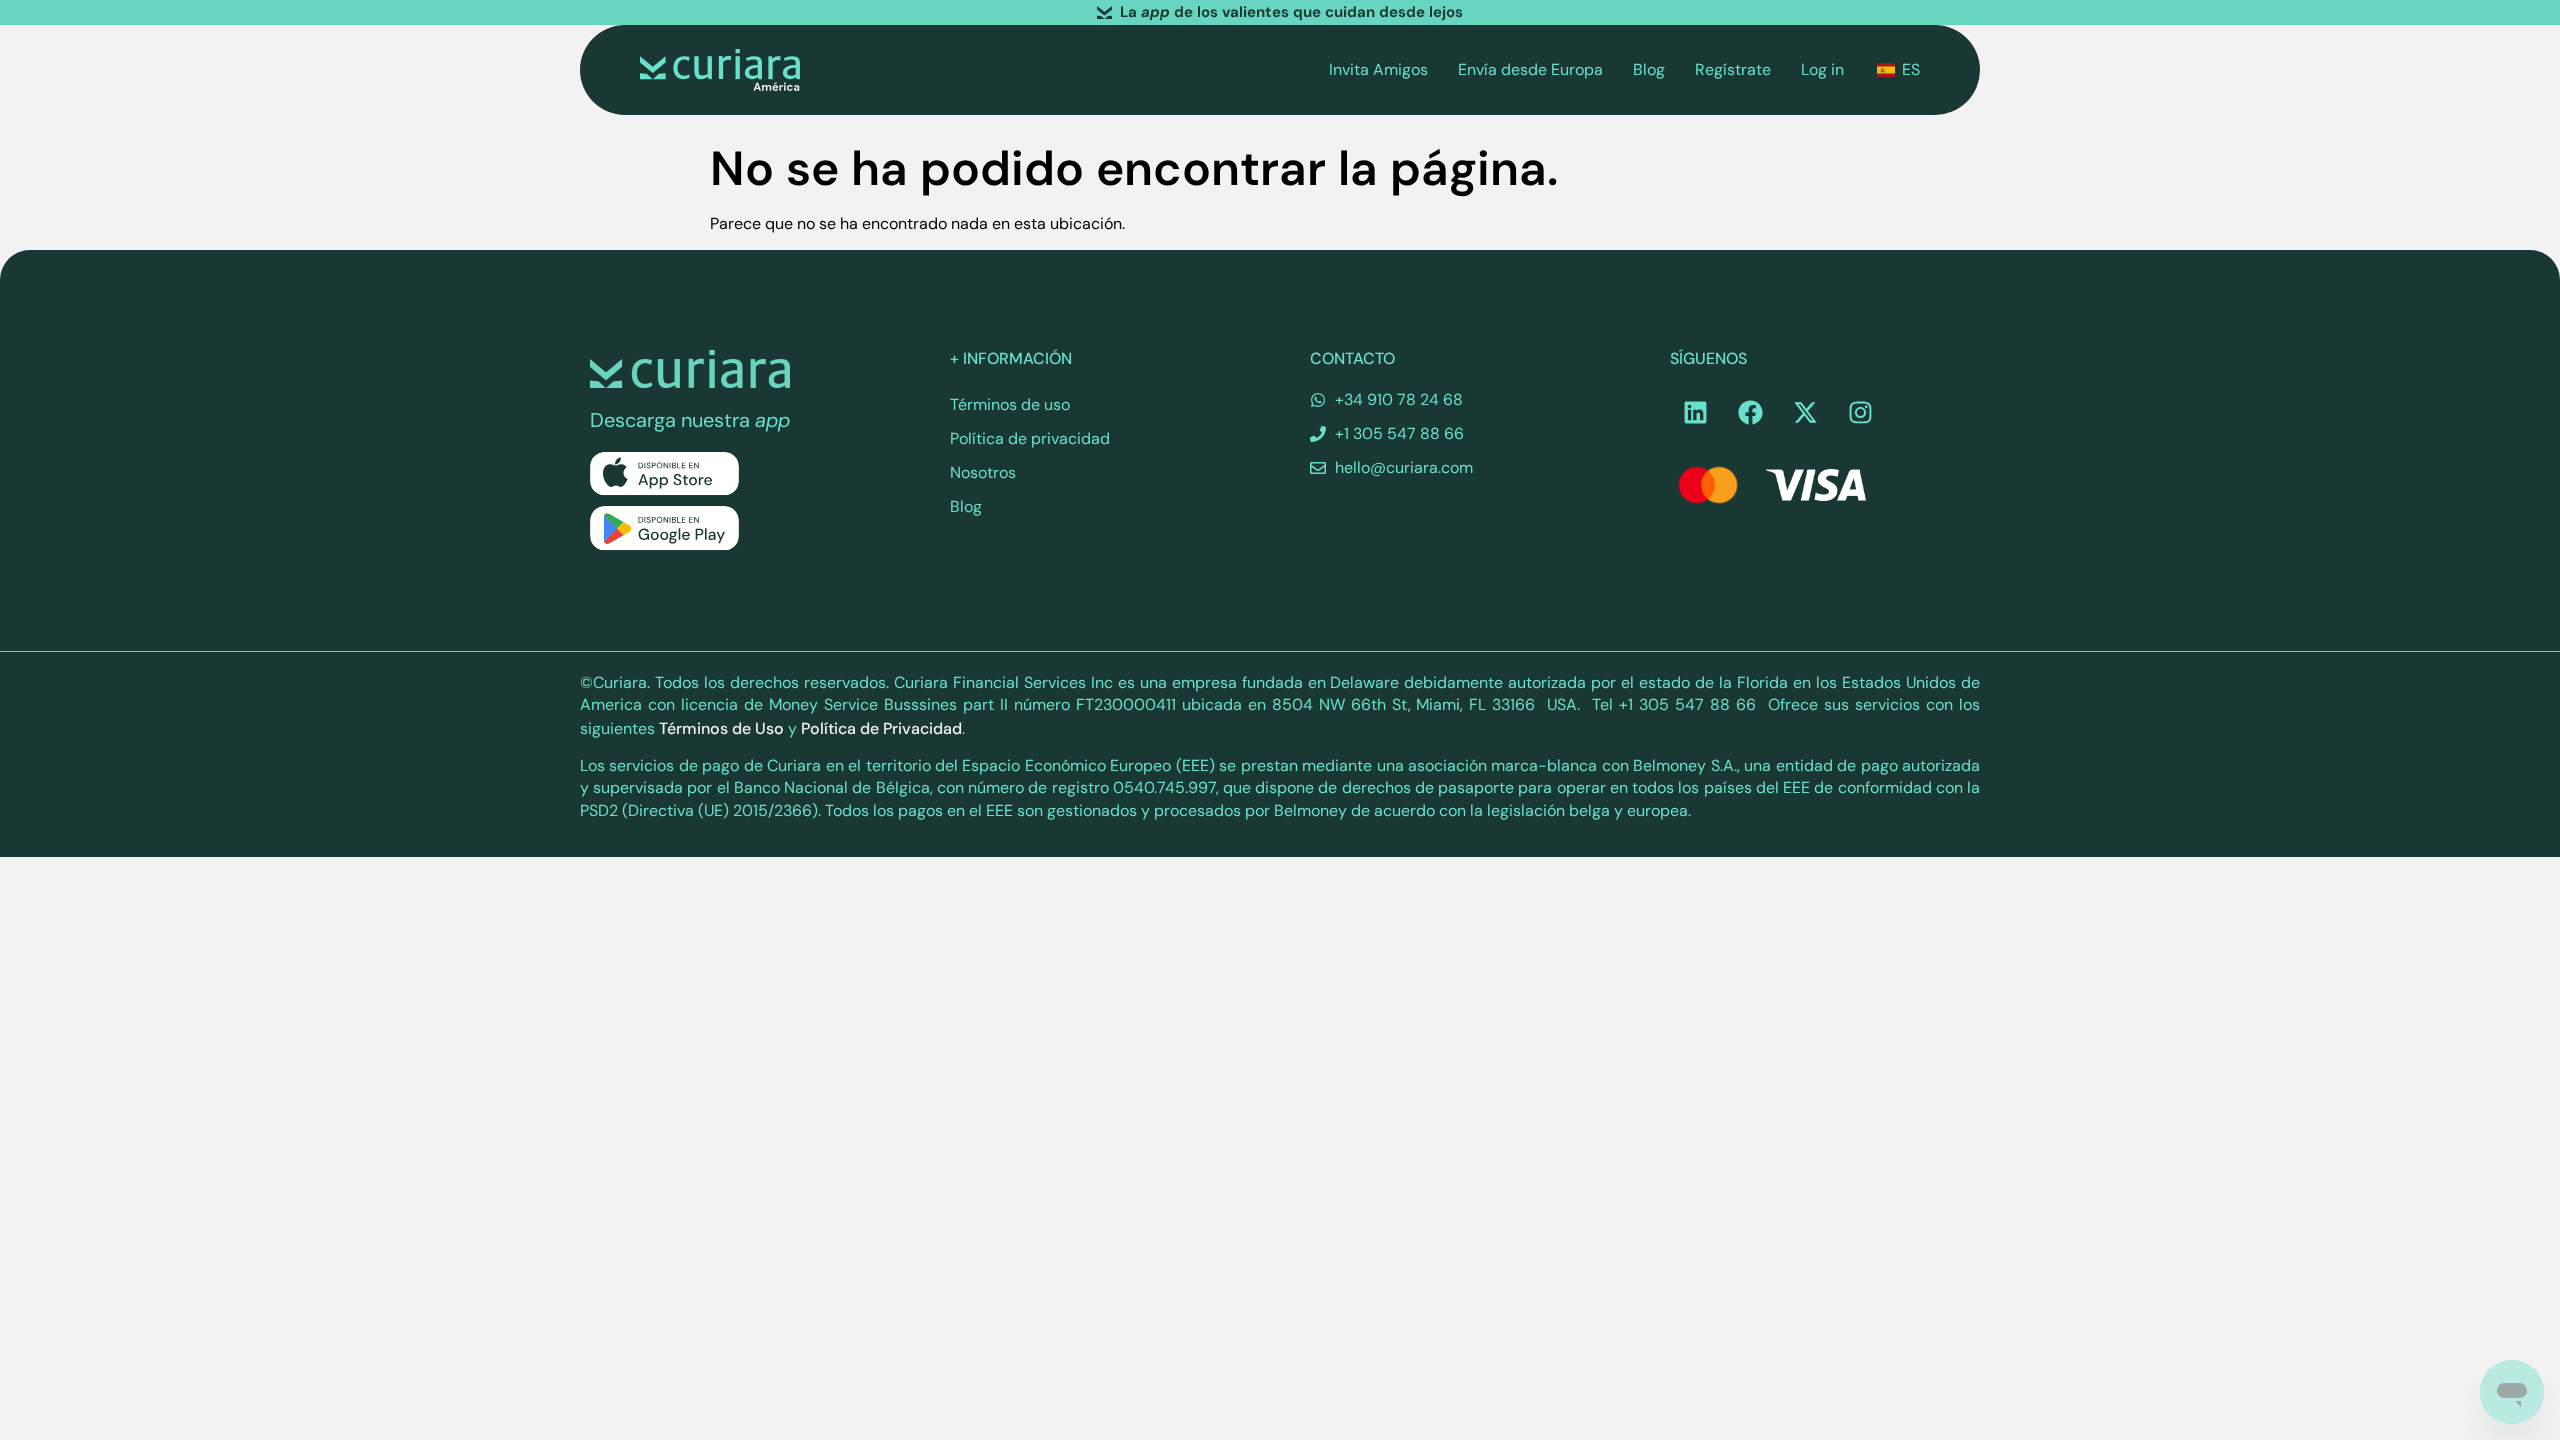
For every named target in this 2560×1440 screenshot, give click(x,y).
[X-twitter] (1805, 413)
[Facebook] (1750, 413)
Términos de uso (1010, 404)
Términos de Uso (721, 728)
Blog (1649, 69)
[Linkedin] (1695, 413)
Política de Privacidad (881, 728)
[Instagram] (1860, 413)
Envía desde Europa (1530, 69)
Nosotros (983, 472)
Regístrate (1733, 69)
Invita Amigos (1378, 69)
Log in (1822, 69)
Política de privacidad (1030, 438)
